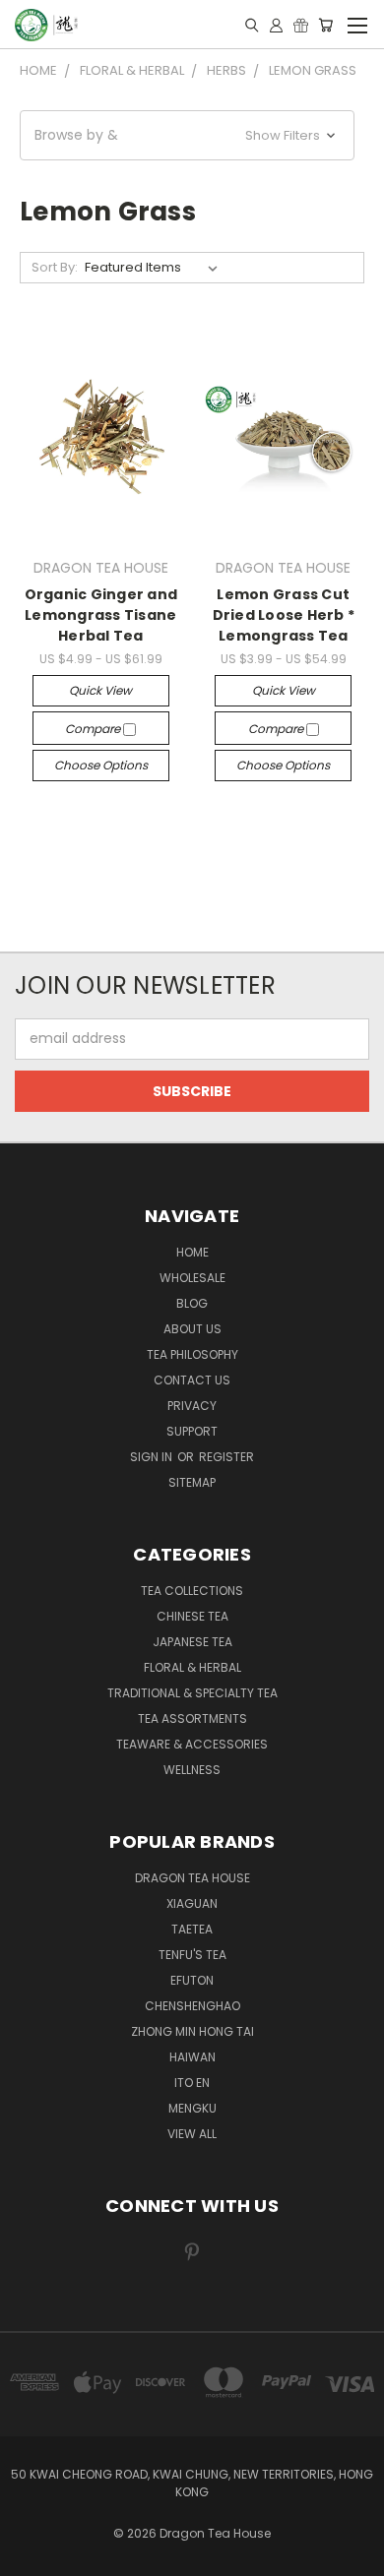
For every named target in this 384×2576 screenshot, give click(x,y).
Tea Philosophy (192, 1354)
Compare (94, 729)
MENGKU (192, 2108)
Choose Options (101, 765)
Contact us (192, 1380)
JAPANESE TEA (192, 1642)
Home (192, 1252)
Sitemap (192, 1482)
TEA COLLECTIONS (192, 1591)
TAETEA (192, 1929)
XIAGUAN (192, 1903)
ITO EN (192, 2083)
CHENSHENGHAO (192, 2006)
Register (226, 1457)
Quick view (100, 690)
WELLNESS (192, 1770)
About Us (192, 1329)
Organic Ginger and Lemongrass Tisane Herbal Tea (101, 615)
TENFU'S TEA (192, 1955)
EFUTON (192, 1980)
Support (192, 1431)
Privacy (192, 1406)
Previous (31, 2556)
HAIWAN (192, 2057)
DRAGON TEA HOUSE (192, 1878)
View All (192, 2134)
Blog (192, 1303)
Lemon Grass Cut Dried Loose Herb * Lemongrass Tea (284, 615)
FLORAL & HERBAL (192, 1667)
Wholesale (192, 1278)
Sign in (153, 1457)
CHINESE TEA (192, 1616)
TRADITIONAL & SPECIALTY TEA (192, 1693)
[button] (187, 135)
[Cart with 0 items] (325, 25)
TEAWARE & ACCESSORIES (192, 1744)
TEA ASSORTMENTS (192, 1718)
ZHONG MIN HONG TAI (192, 2031)
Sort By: (55, 267)
